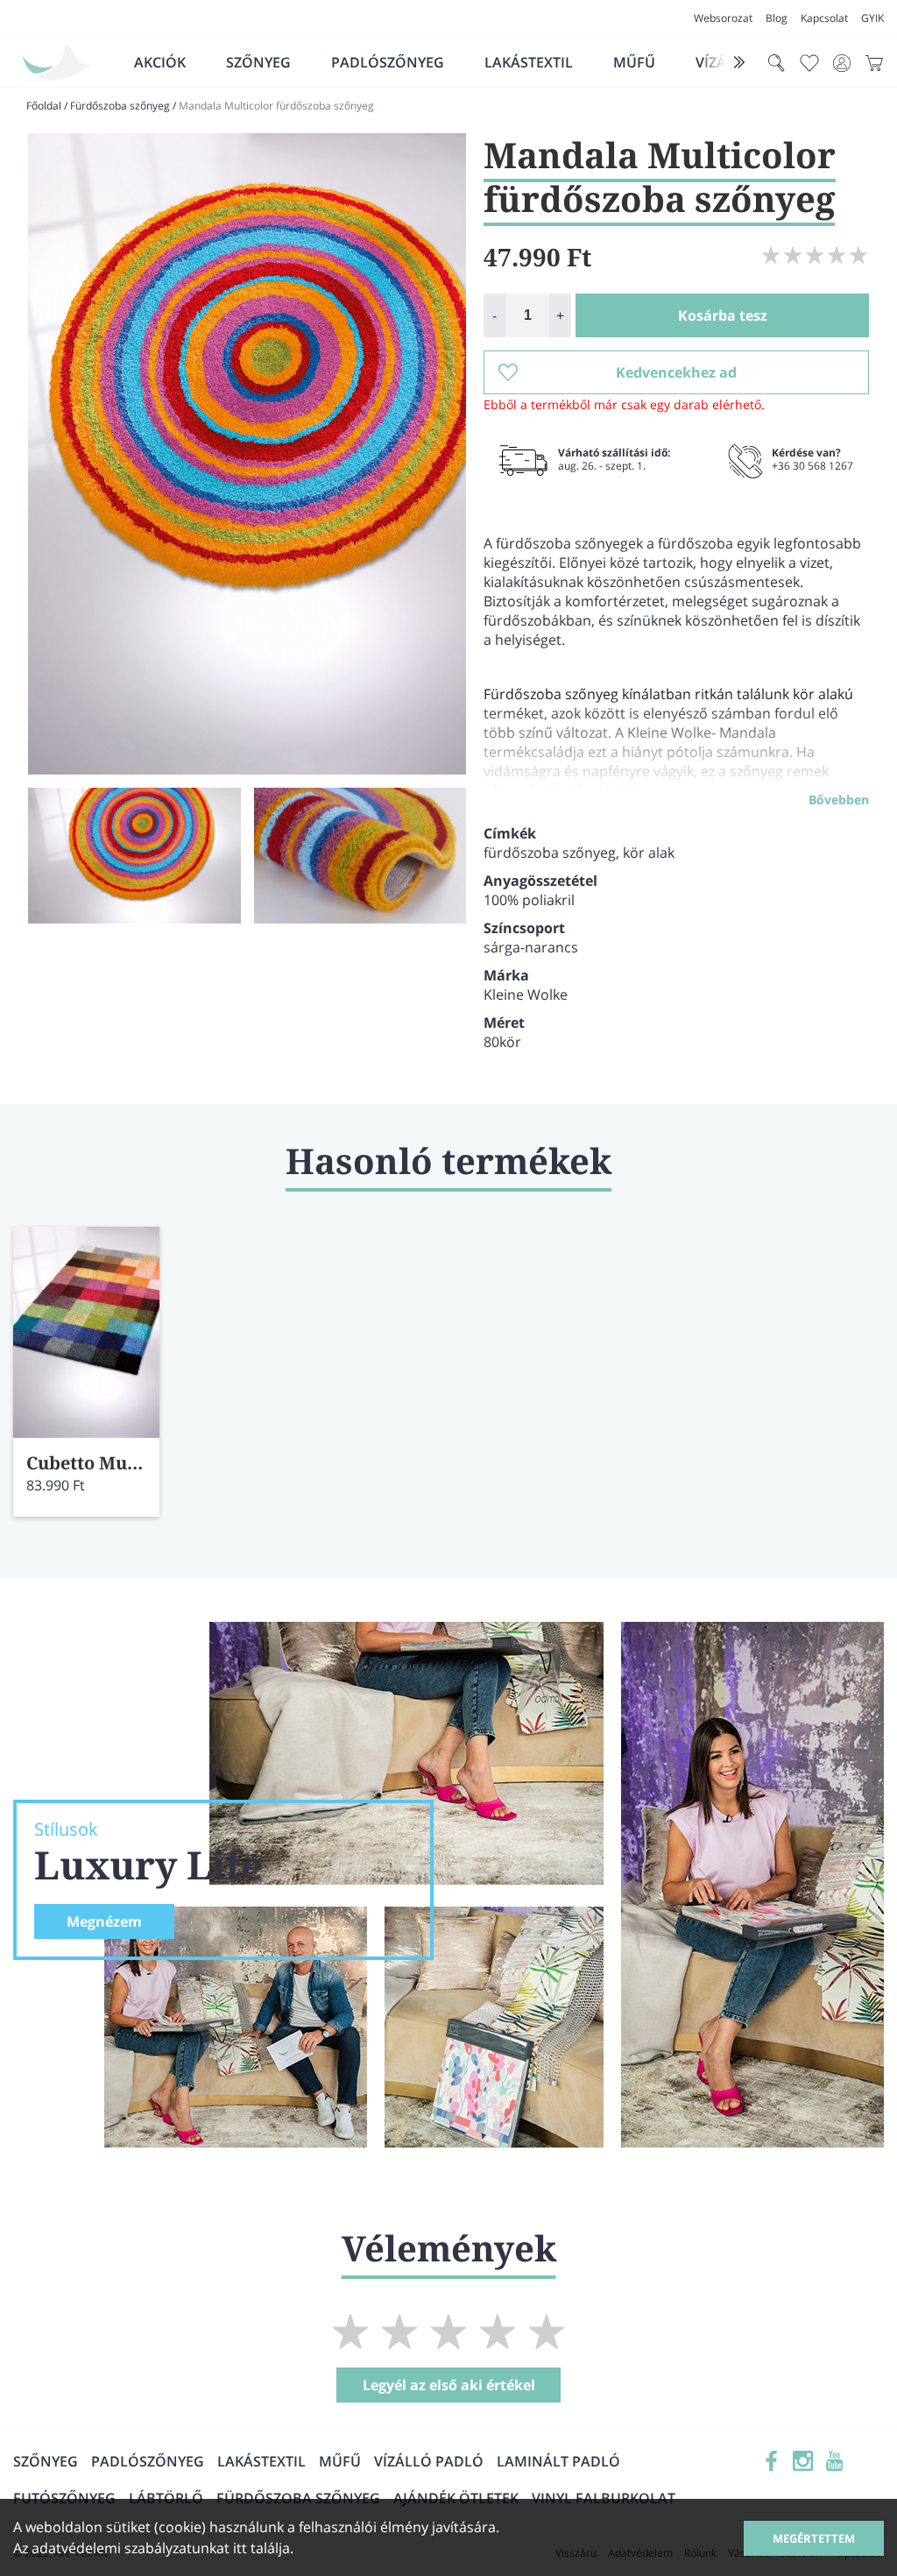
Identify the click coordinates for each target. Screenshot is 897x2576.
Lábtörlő (166, 2498)
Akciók (160, 62)
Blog (777, 18)
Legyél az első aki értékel (449, 2385)
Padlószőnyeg (388, 62)
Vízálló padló (429, 2461)
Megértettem (814, 2538)
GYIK (872, 18)
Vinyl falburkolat (604, 2498)
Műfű (634, 62)
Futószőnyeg (64, 2498)
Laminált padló (558, 2461)
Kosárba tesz (723, 315)
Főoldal (44, 106)
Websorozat (723, 18)
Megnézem (104, 1921)
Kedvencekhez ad (676, 372)
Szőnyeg (258, 62)
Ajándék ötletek (456, 2498)
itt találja (261, 2548)
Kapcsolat (824, 18)
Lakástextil (529, 62)
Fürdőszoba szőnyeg (120, 106)
